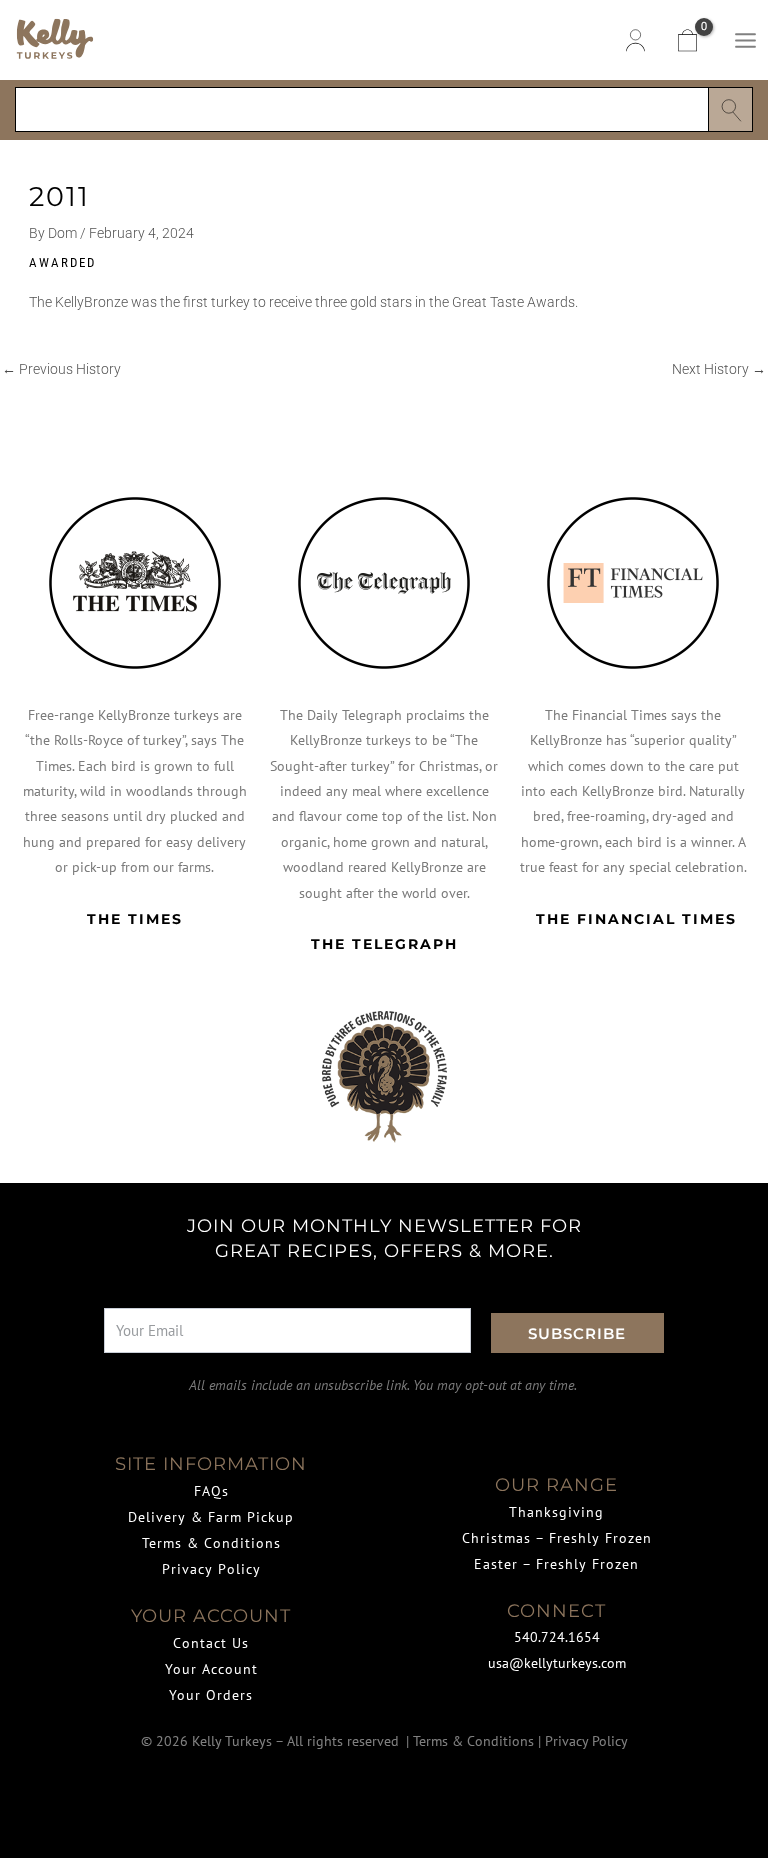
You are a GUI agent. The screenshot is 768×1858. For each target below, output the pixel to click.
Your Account (211, 1669)
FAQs (211, 1491)
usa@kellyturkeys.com (557, 1663)
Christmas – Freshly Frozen (557, 1538)
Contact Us (211, 1643)
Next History (719, 370)
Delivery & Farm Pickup (211, 1517)
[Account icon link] (635, 40)
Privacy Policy (211, 1569)
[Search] (730, 109)
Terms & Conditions (211, 1543)
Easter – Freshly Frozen (556, 1564)
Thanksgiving (556, 1512)
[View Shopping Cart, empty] (686, 40)
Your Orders (211, 1695)
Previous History (61, 370)
